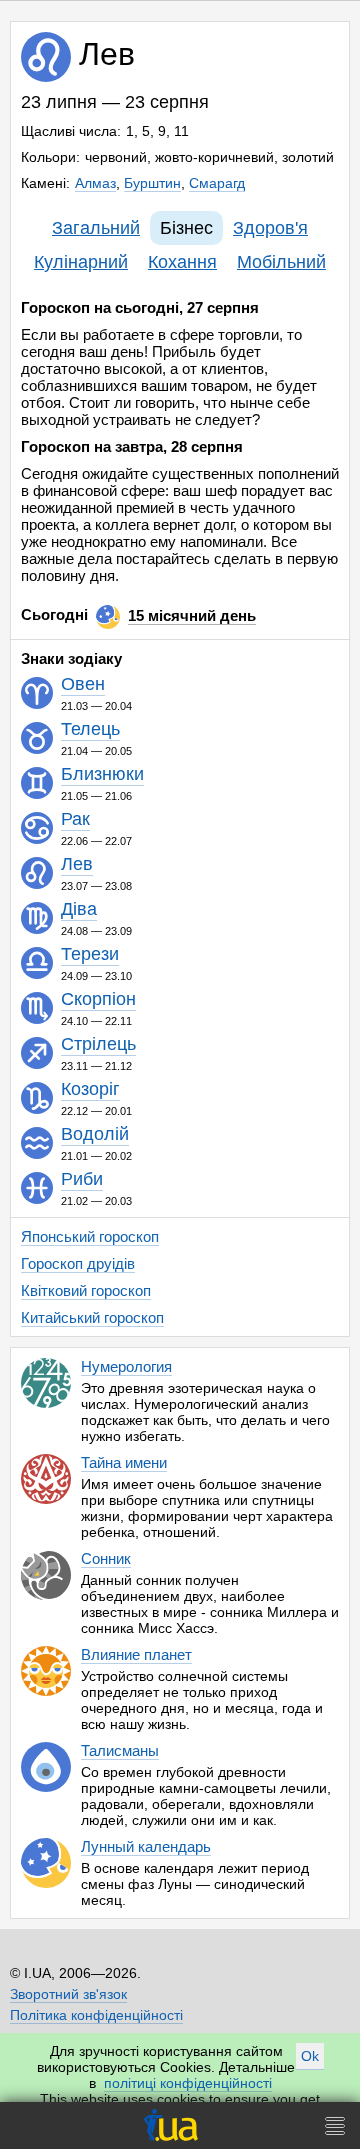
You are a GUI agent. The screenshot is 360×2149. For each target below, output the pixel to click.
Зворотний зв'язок (68, 1994)
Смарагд (217, 183)
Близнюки (102, 775)
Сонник (106, 1558)
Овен (83, 685)
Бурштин (152, 183)
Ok (310, 2056)
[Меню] (335, 2125)
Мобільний (281, 262)
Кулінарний (81, 262)
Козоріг (90, 1090)
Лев (77, 865)
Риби (82, 1180)
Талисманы (120, 1750)
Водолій (95, 1135)
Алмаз (95, 183)
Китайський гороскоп (92, 1317)
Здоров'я (270, 228)
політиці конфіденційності (188, 2083)
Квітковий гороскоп (86, 1290)
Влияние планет (136, 1654)
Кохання (182, 262)
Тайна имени (124, 1462)
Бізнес (186, 228)
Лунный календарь (146, 1846)
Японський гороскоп (90, 1236)
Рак (75, 820)
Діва (79, 910)
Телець (90, 730)
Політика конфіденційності (96, 2015)
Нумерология (126, 1366)
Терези (90, 955)
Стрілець (98, 1045)
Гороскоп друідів (78, 1263)
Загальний (96, 228)
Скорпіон (98, 1000)
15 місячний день (192, 615)
